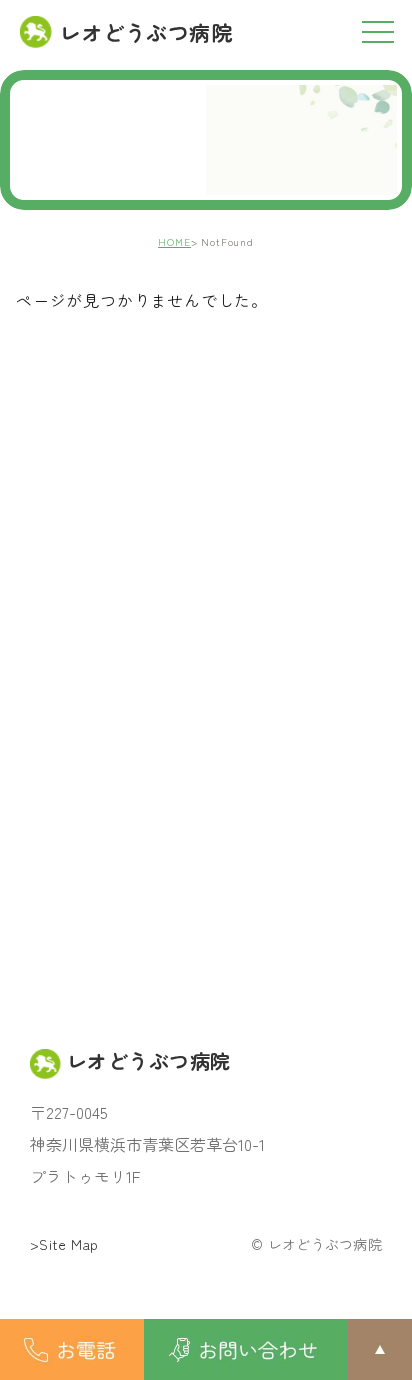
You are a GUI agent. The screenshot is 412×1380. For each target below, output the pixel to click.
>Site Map (64, 1244)
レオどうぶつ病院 (146, 32)
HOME (174, 241)
